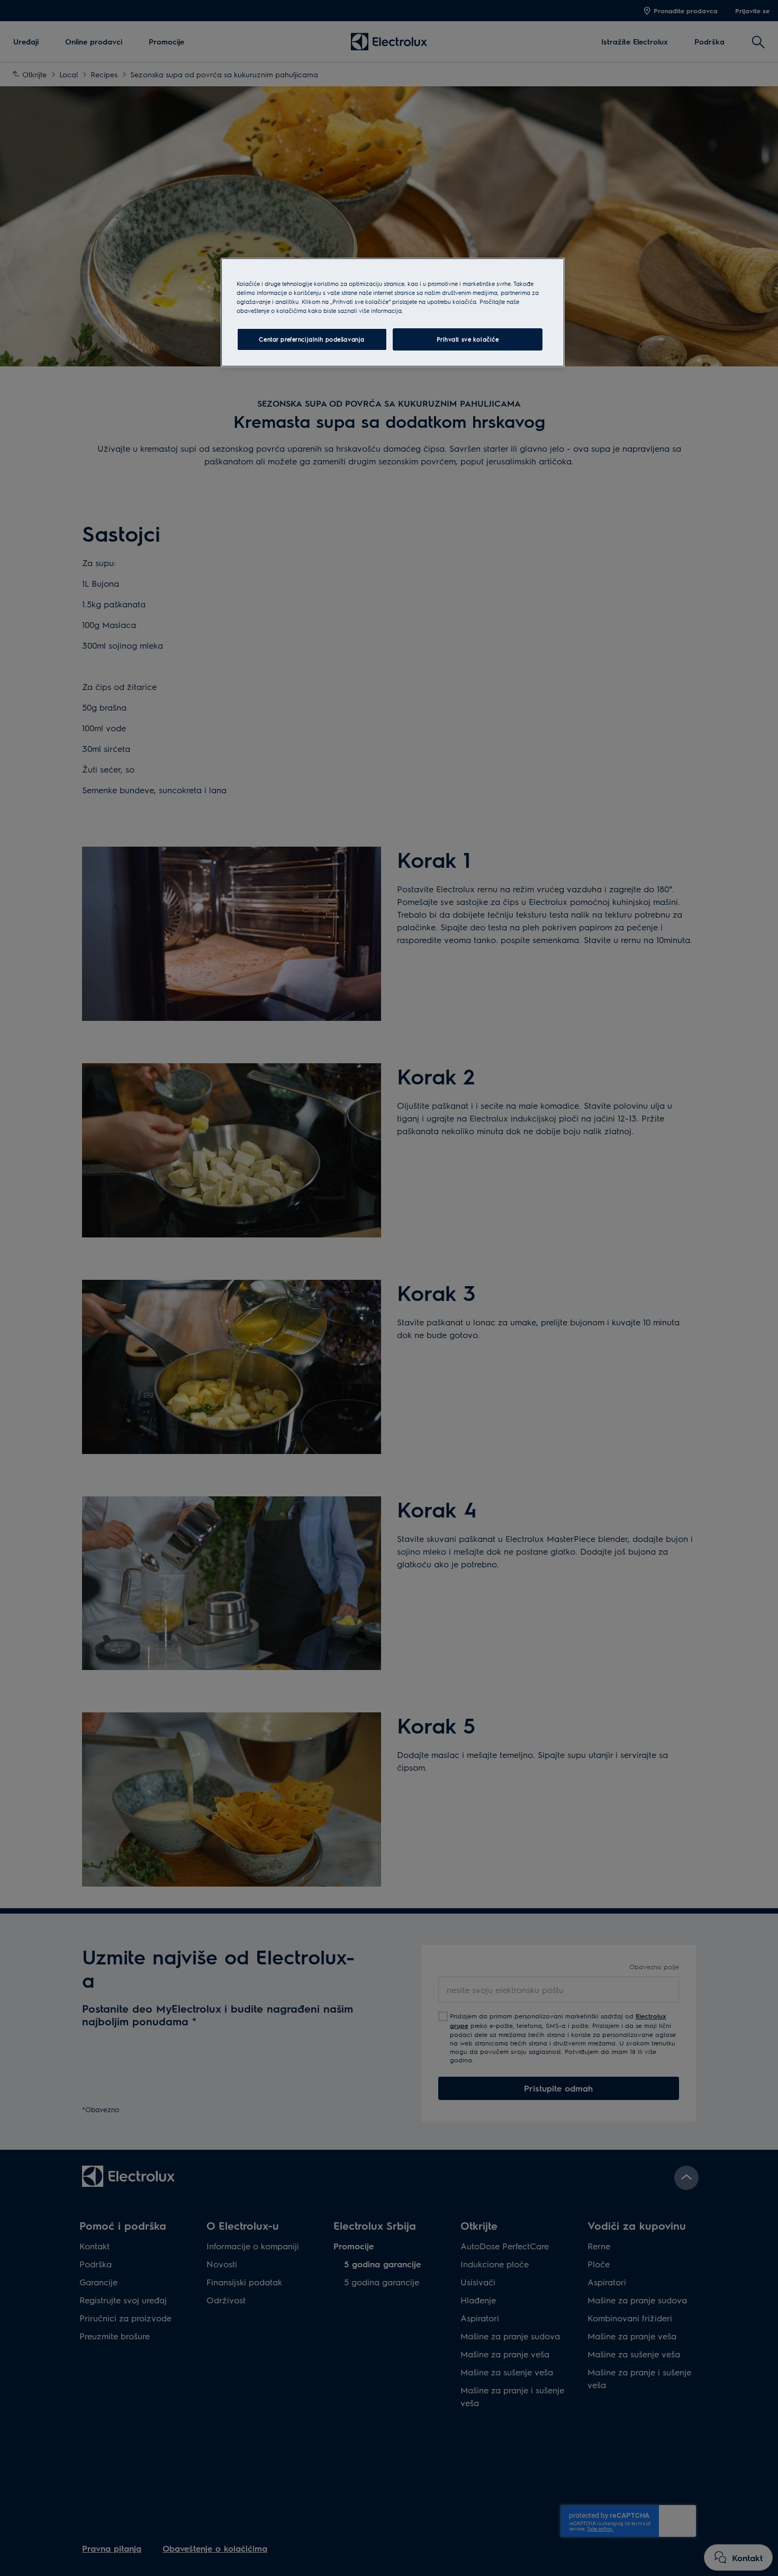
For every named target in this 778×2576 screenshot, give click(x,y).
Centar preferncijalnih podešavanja (311, 339)
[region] (393, 312)
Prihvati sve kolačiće (468, 339)
